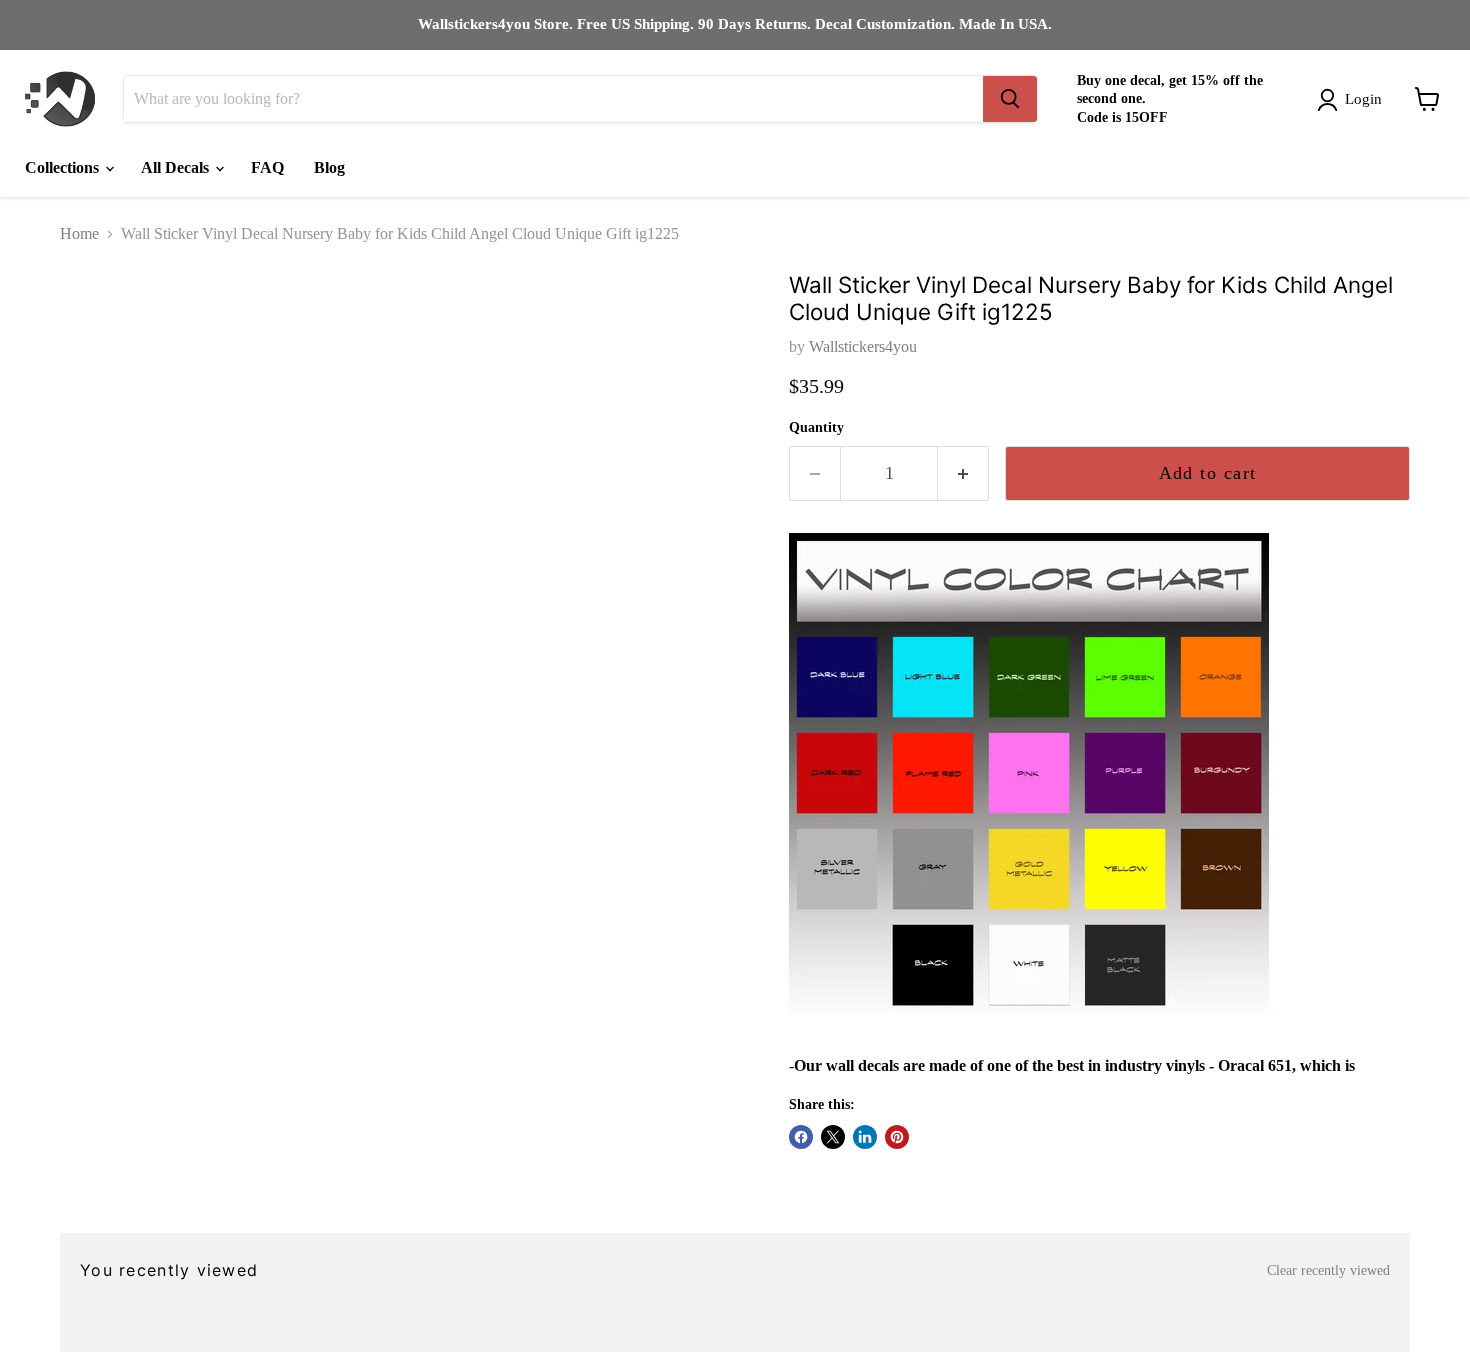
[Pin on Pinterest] (897, 1137)
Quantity (816, 427)
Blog (329, 167)
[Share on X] (833, 1137)
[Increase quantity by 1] (963, 473)
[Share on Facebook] (801, 1137)
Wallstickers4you (863, 346)
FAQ (267, 167)
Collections (64, 167)
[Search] (1010, 99)
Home (79, 233)
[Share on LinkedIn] (865, 1137)
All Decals (177, 167)
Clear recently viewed (1328, 1270)
